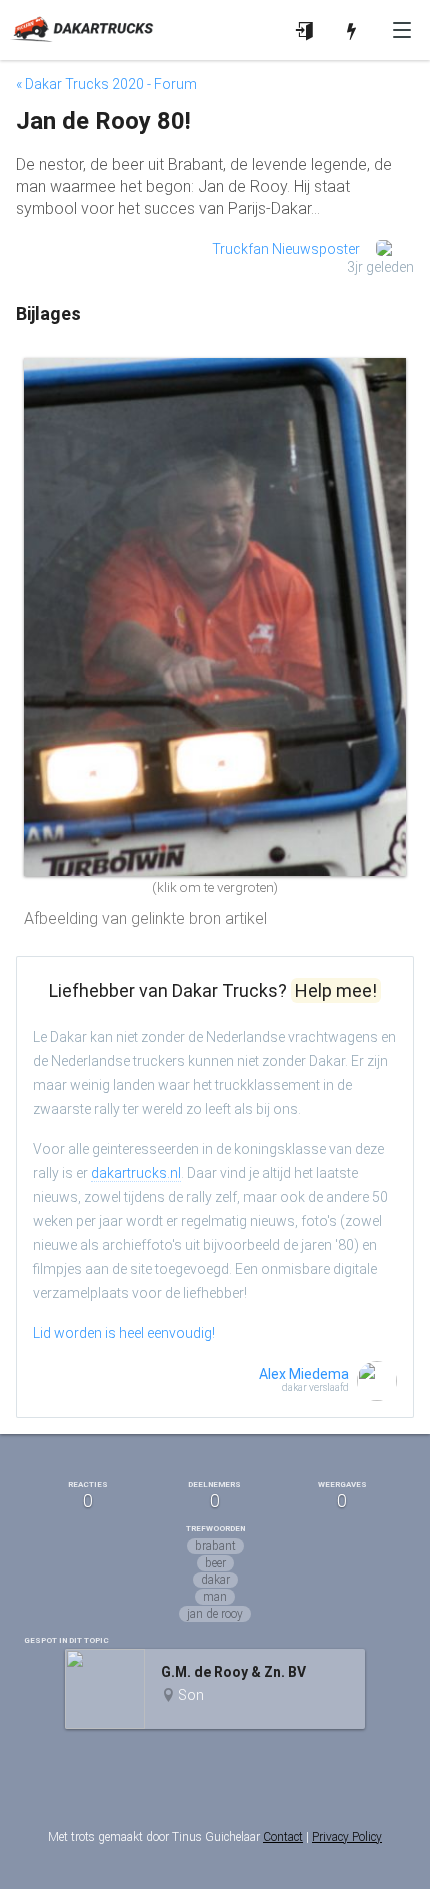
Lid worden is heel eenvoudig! (124, 1333)
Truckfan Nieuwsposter (286, 249)
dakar (215, 1580)
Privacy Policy (347, 1837)
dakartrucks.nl (136, 1173)
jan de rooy (215, 1614)
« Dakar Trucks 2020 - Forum (106, 84)
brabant (215, 1546)
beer (215, 1563)
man (215, 1597)
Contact (283, 1837)
